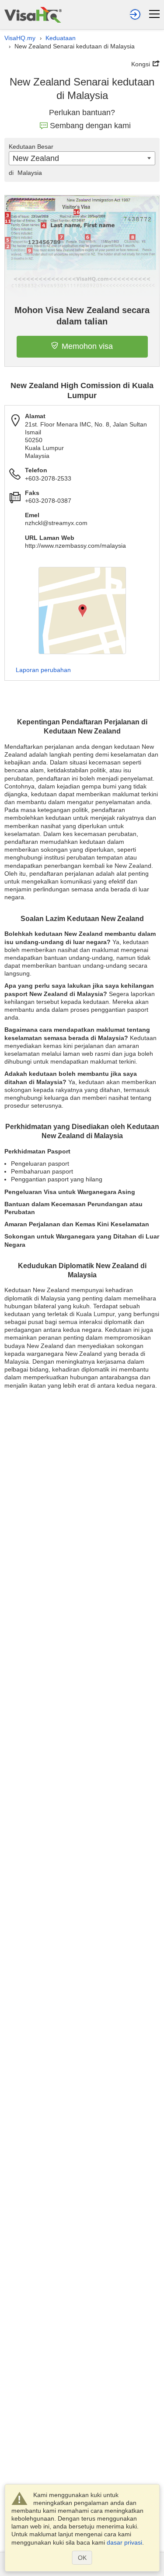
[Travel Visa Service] (33, 15)
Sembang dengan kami (90, 126)
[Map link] (82, 611)
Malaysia (25, 173)
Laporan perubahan (43, 670)
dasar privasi (124, 2542)
